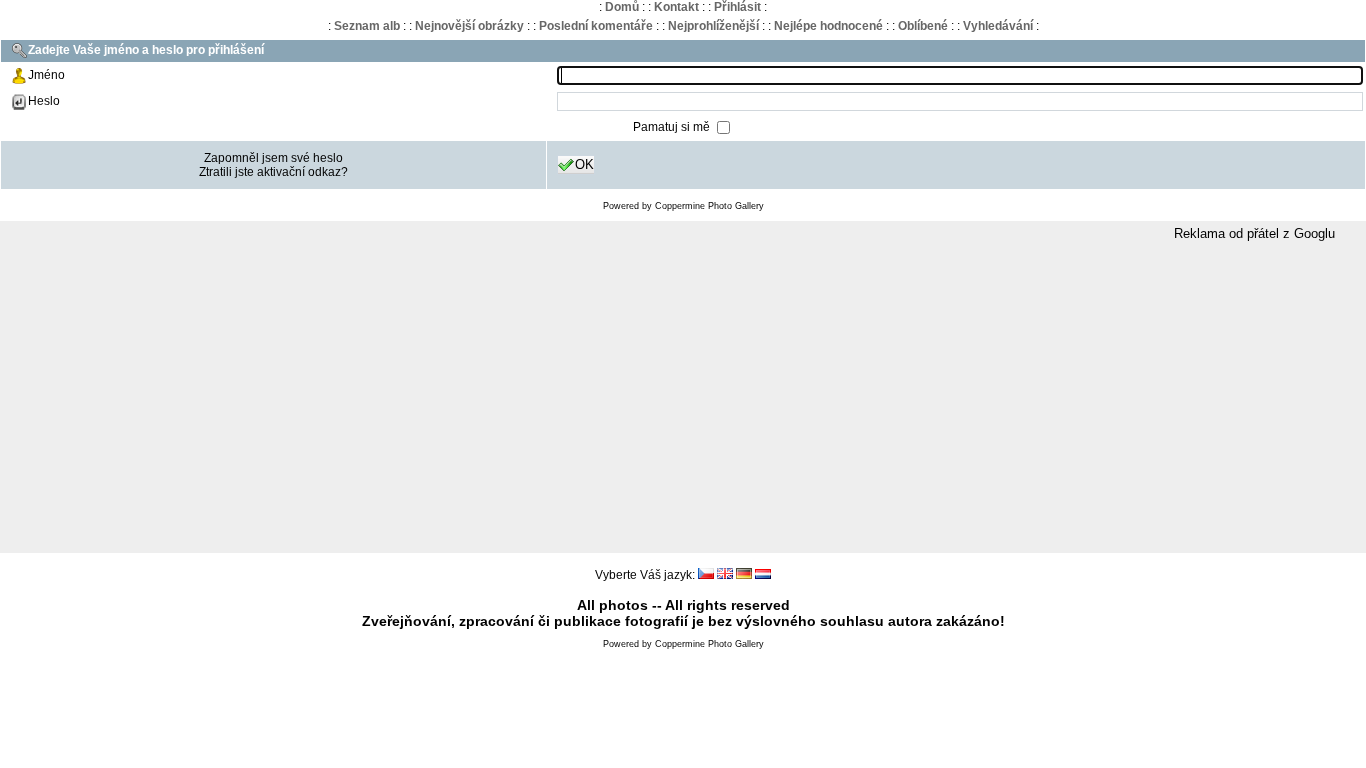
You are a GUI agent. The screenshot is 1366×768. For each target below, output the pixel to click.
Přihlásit (737, 7)
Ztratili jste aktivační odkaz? (273, 172)
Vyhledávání (998, 26)
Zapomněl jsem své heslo (273, 158)
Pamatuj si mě (673, 127)
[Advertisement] (683, 398)
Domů (622, 7)
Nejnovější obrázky (469, 26)
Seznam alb (367, 26)
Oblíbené (923, 26)
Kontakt (676, 7)
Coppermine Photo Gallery (709, 206)
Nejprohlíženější (713, 26)
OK (584, 164)
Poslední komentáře (596, 26)
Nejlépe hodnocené (828, 26)
